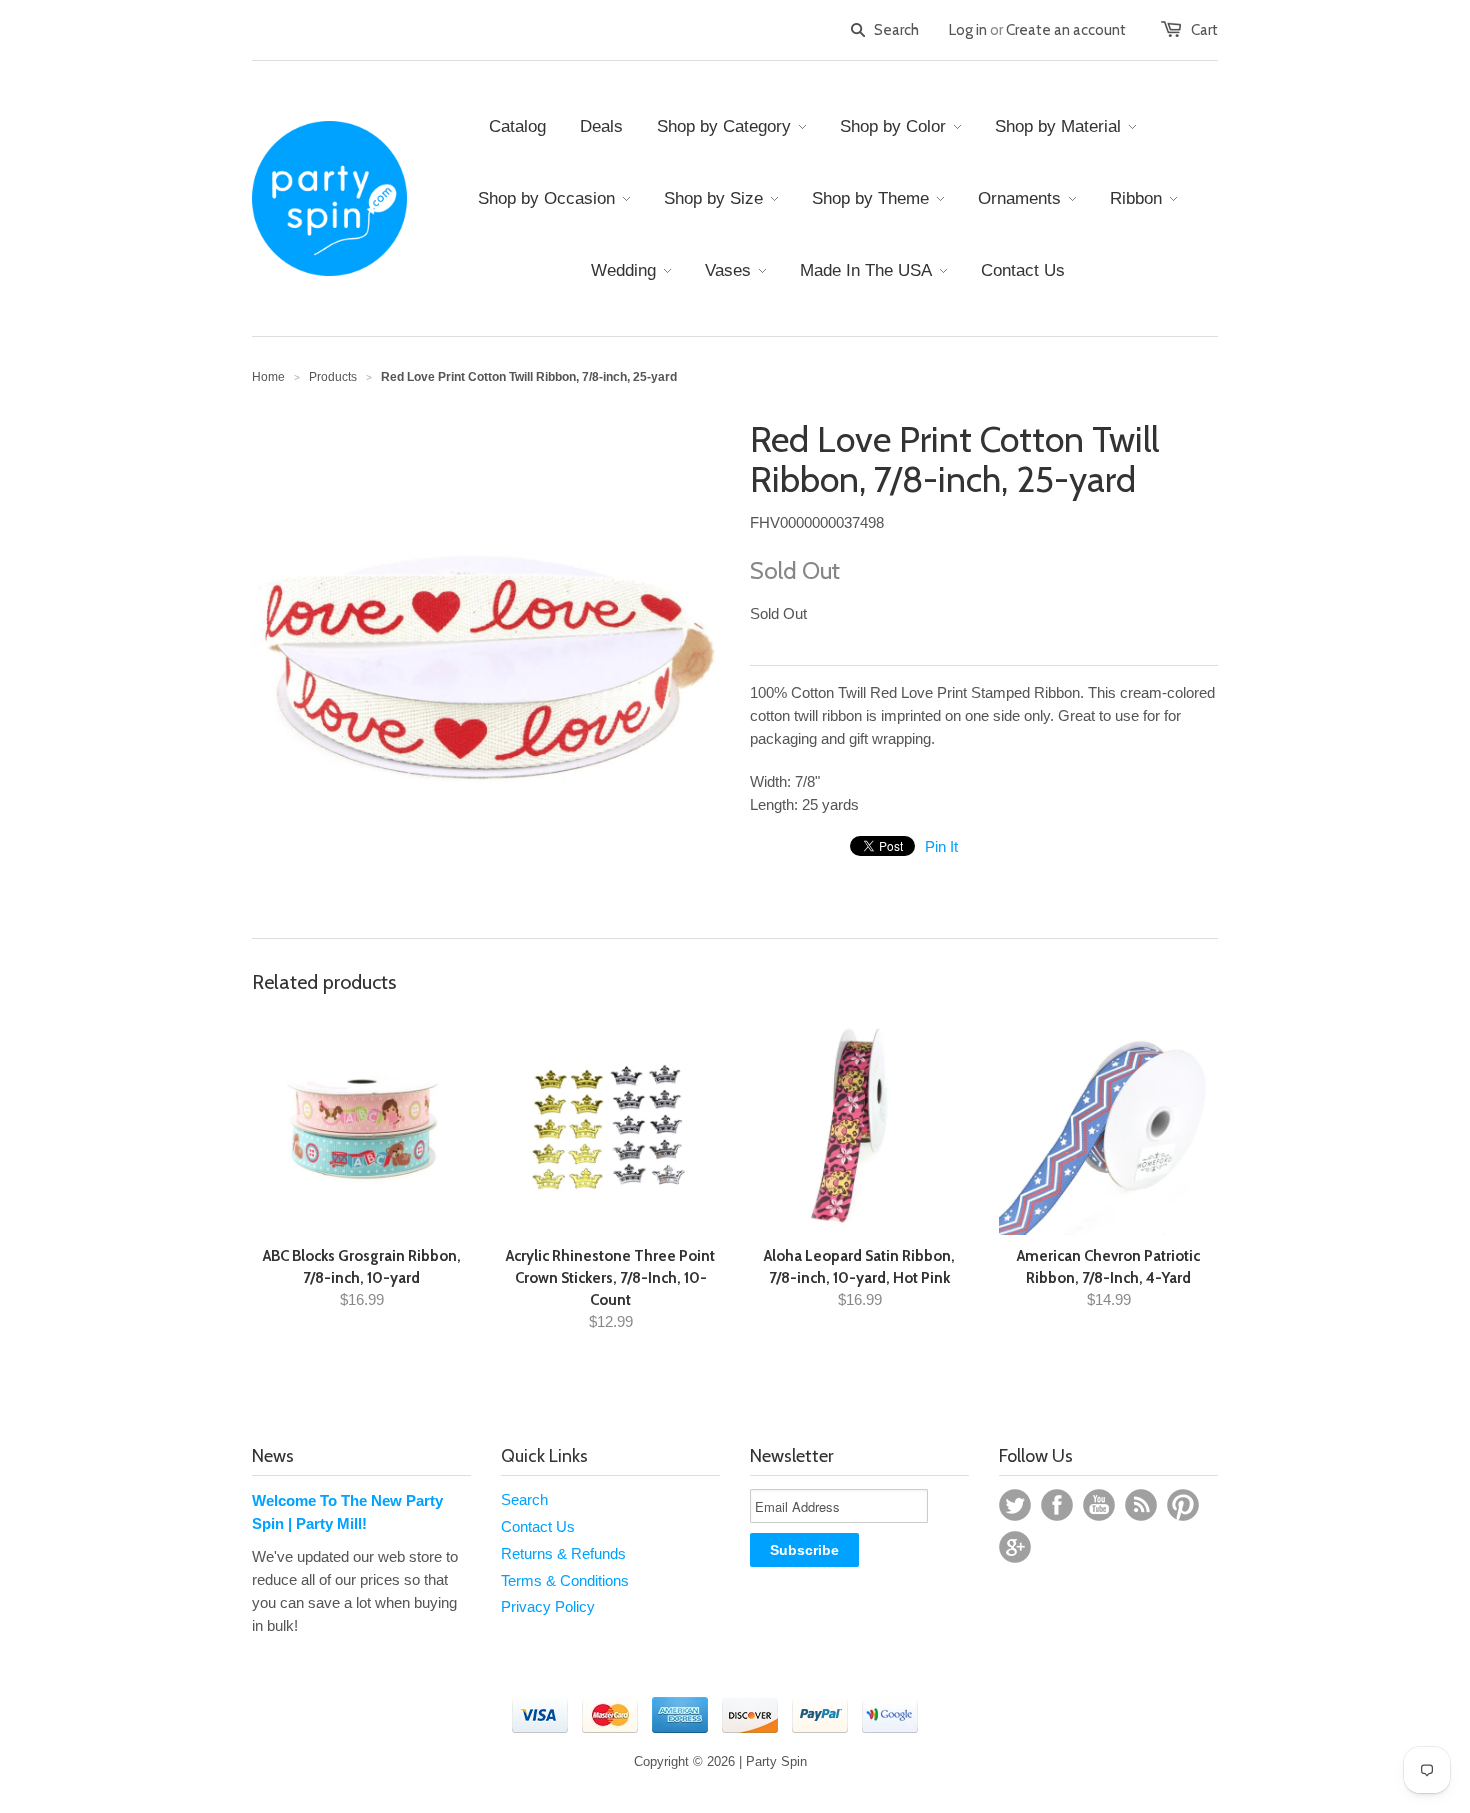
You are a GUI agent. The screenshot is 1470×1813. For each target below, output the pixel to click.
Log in (968, 30)
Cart (1204, 30)
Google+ (1015, 1547)
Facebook (1057, 1505)
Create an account (1066, 30)
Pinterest (1183, 1505)
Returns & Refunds (563, 1553)
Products (333, 377)
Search (524, 1499)
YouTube (1099, 1505)
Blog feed (1141, 1505)
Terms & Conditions (565, 1580)
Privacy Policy (548, 1606)
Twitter (1015, 1505)
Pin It (941, 846)
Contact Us (538, 1526)
